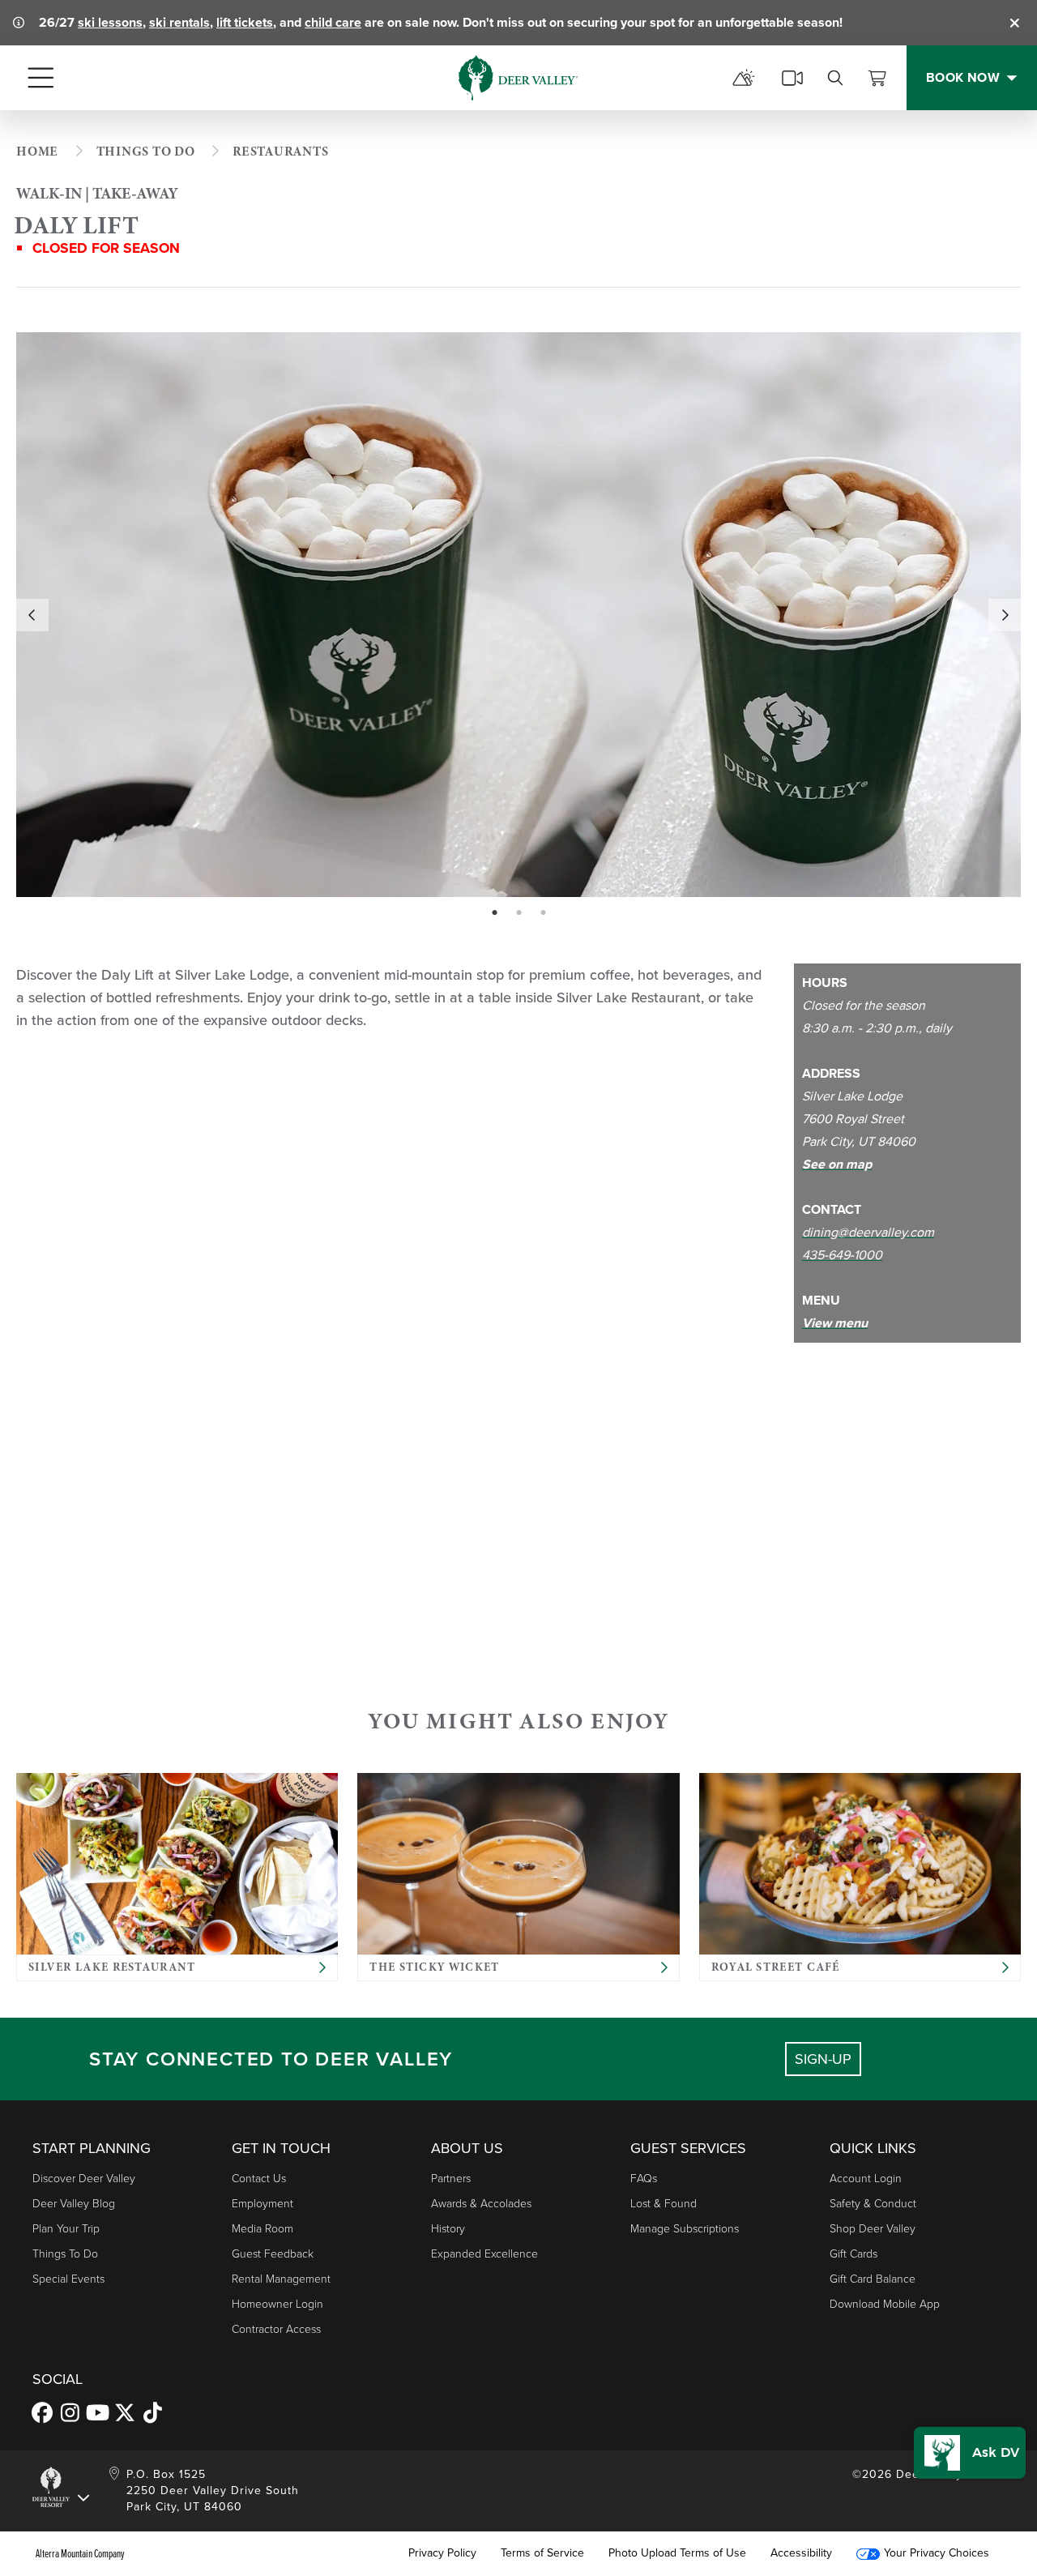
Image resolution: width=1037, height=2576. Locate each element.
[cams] (792, 78)
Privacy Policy (442, 2553)
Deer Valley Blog (74, 2204)
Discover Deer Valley (84, 2179)
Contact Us (259, 2179)
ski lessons (110, 22)
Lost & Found (664, 2204)
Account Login (866, 2179)
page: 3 (545, 913)
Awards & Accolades (481, 2204)
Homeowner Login (277, 2304)
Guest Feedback (273, 2254)
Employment (262, 2204)
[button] (970, 2453)
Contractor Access (276, 2329)
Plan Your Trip (66, 2229)
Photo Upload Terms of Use (677, 2553)
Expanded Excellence (484, 2254)
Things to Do (65, 2254)
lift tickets (245, 22)
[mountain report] (744, 78)
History (448, 2229)
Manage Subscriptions (685, 2229)
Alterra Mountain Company (80, 2553)
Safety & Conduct (873, 2204)
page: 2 (521, 913)
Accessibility (801, 2553)
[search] (835, 78)
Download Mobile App (885, 2304)
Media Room (262, 2229)
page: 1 (496, 913)
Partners (451, 2179)
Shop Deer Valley (873, 2229)
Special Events (68, 2279)
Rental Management (281, 2279)
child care (333, 22)
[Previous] (32, 615)
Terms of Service (542, 2553)
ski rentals (179, 22)
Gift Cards (853, 2254)
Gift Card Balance (873, 2279)
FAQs (644, 2179)
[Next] (1005, 615)
